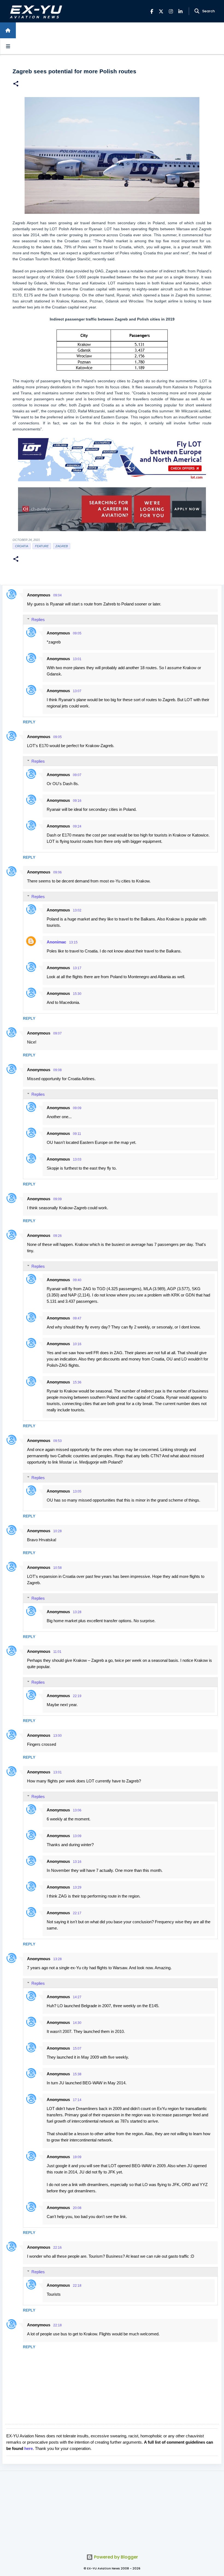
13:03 (77, 1159)
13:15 (73, 942)
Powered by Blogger (115, 2557)
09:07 (77, 775)
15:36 (77, 1382)
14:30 (77, 2023)
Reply (29, 722)
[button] (16, 84)
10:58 (58, 1568)
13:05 (77, 1491)
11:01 (57, 1652)
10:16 (77, 1344)
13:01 (77, 659)
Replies (38, 620)
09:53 (58, 1441)
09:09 (77, 1108)
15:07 (77, 2048)
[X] (161, 11)
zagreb (62, 546)
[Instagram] (171, 11)
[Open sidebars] (8, 46)
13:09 (77, 1836)
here (29, 2448)
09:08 (58, 1070)
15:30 (77, 994)
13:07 (77, 691)
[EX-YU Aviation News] (35, 11)
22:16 (58, 2248)
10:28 (58, 1531)
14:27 (77, 1997)
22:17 (77, 1913)
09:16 (77, 801)
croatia (22, 546)
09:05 (77, 633)
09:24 (77, 826)
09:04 (58, 595)
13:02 (77, 910)
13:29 (77, 1887)
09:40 (77, 1280)
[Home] (8, 30)
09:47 (77, 1318)
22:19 (77, 1696)
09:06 (58, 872)
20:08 (77, 2208)
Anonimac (56, 942)
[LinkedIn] (180, 11)
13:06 (77, 1810)
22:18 (77, 2286)
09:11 (77, 1134)
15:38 (77, 2074)
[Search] (197, 11)
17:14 (77, 2100)
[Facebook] (152, 11)
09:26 (58, 1236)
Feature (42, 546)
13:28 (77, 1612)
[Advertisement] (112, 2509)
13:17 (77, 968)
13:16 (77, 1862)
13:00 (58, 1736)
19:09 (77, 2157)
